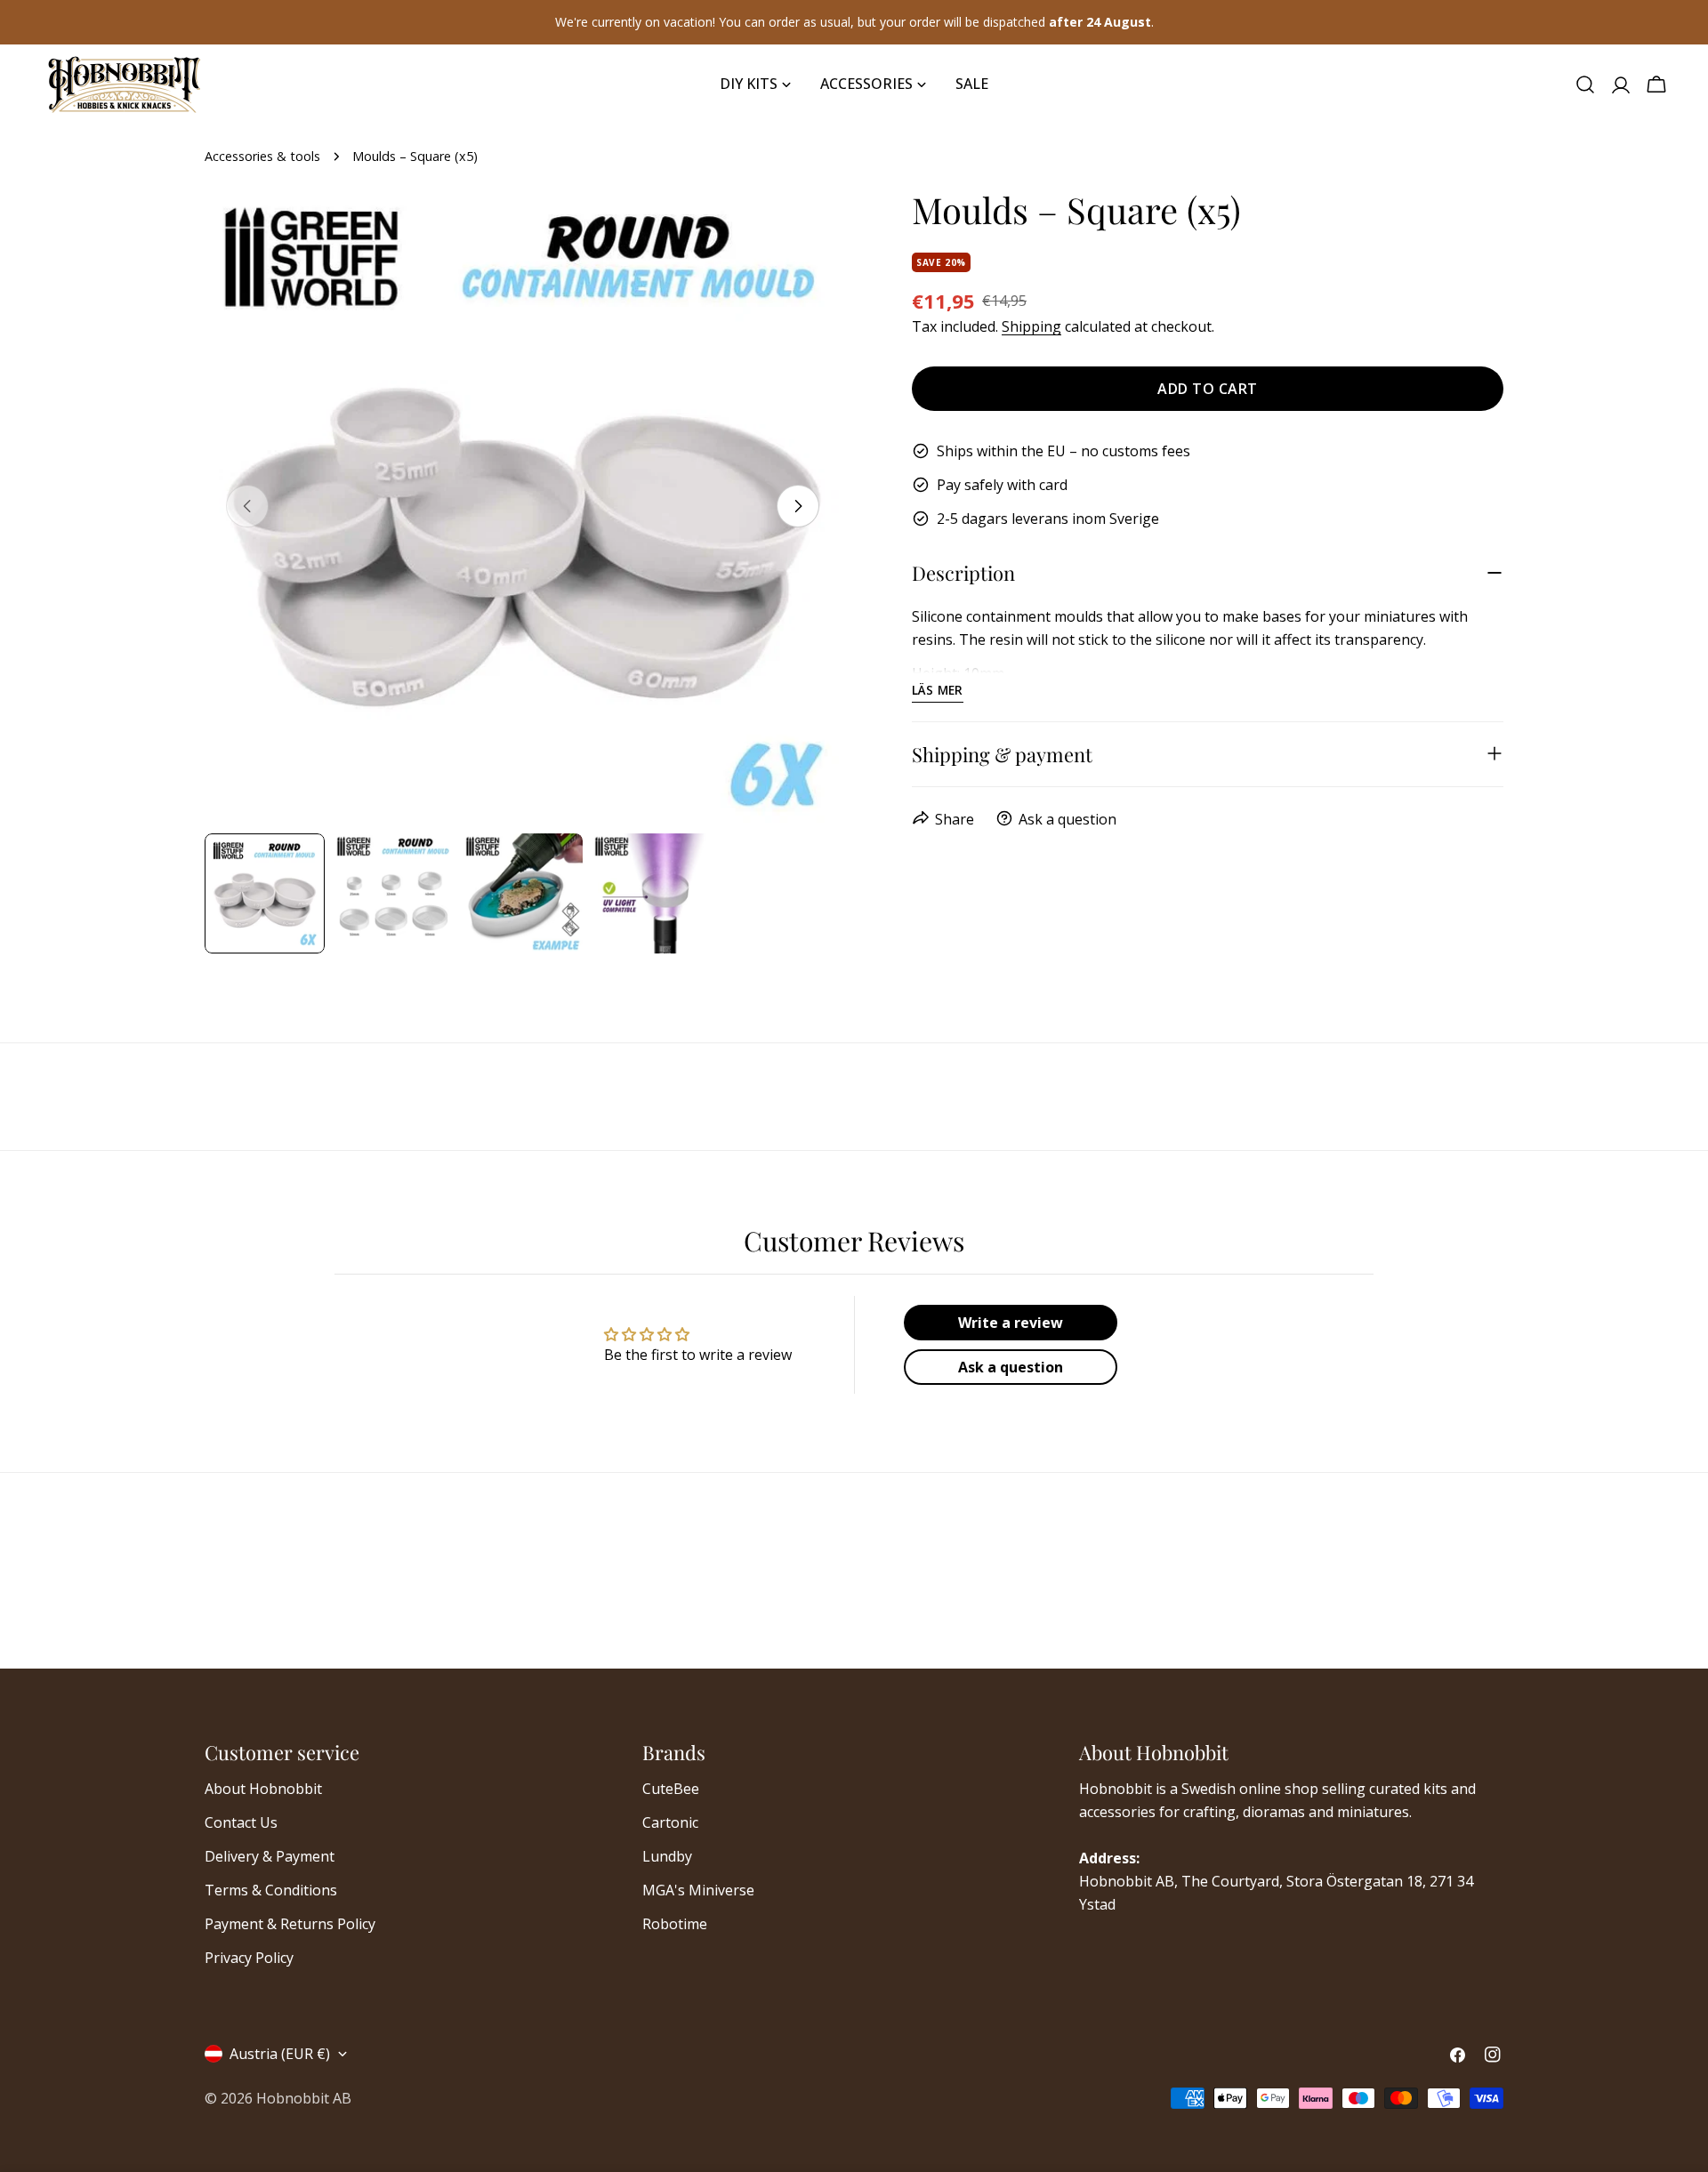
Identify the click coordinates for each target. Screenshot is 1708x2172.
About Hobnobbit (263, 1789)
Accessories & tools (262, 156)
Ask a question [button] (1011, 1367)
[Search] (1585, 84)
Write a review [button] (1011, 1323)
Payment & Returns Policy (290, 1924)
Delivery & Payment (270, 1856)
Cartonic (670, 1822)
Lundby (667, 1856)
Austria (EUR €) (280, 2054)
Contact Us (241, 1822)
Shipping (1031, 326)
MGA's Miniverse (698, 1890)
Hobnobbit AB (304, 2098)
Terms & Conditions (271, 1890)
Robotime (675, 1924)
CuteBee (671, 1789)
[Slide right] (798, 506)
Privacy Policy (249, 1958)
